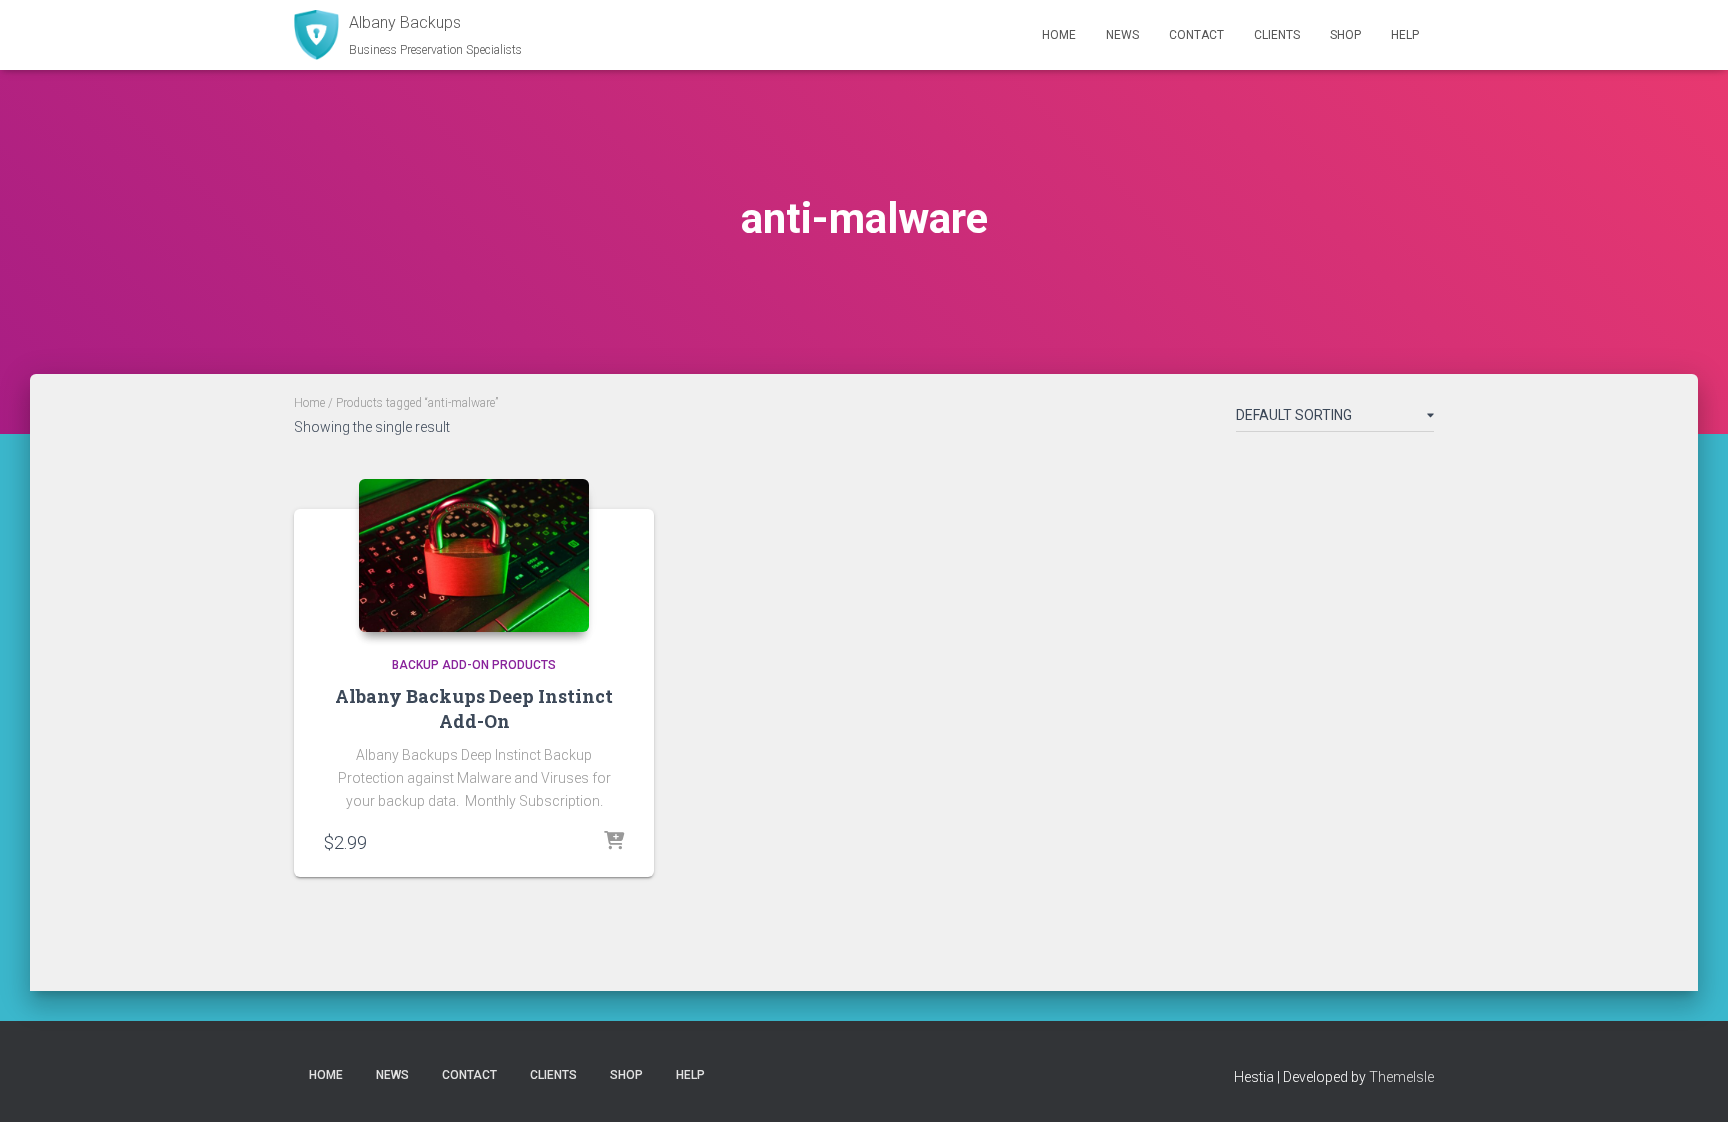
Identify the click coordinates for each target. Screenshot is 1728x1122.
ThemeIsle (1401, 1077)
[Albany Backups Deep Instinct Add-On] (474, 555)
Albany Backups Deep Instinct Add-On (474, 708)
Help (1405, 35)
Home (1059, 35)
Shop (1345, 35)
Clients (1277, 35)
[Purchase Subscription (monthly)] (614, 842)
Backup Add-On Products (474, 665)
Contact (1196, 35)
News (1122, 35)
